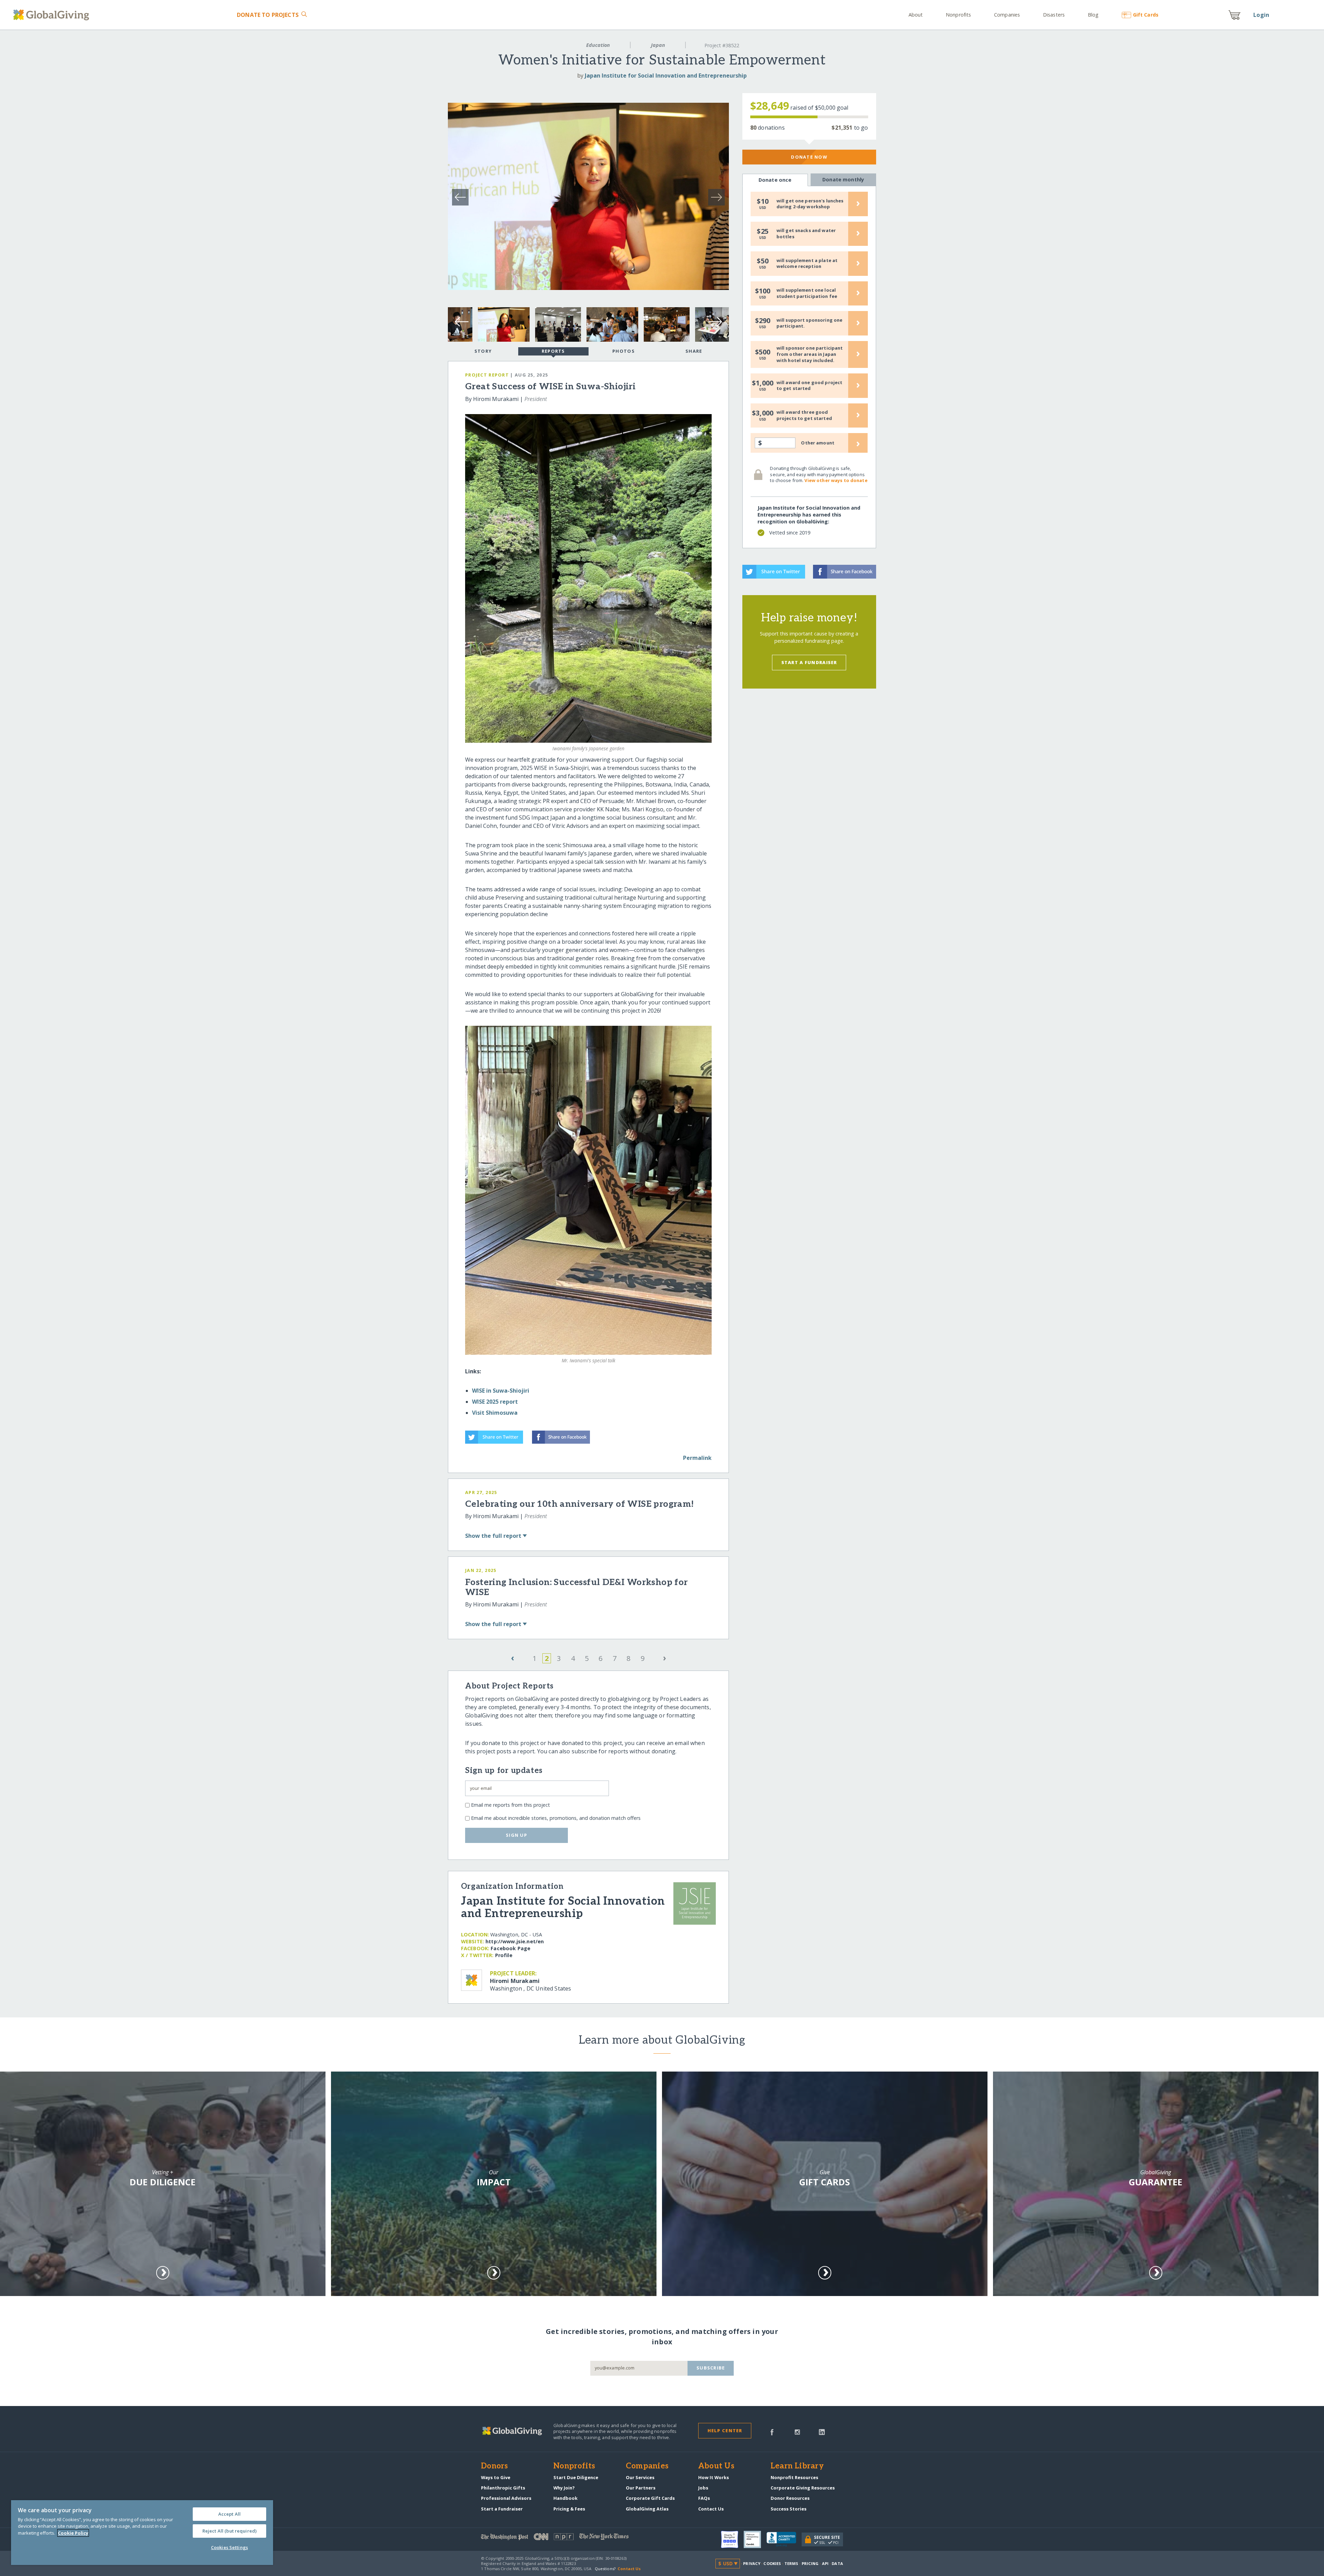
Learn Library (797, 2466)
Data (837, 2563)
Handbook (565, 2498)
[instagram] (797, 2432)
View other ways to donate (836, 480)
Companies (1007, 15)
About (916, 15)
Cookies (772, 2563)
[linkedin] (822, 2432)
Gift (1146, 15)
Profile (504, 1955)
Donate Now (809, 157)
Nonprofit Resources (794, 2477)
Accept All (229, 2514)
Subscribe (711, 2368)
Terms (791, 2563)
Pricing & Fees (569, 2509)
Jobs (703, 2488)
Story (483, 351)
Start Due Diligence (576, 2477)
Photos (624, 351)
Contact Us (711, 2509)
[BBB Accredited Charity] (784, 2539)
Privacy (752, 2563)
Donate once (775, 180)
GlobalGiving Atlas (647, 2509)
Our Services (640, 2477)
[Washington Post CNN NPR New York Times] (571, 2538)
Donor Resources (790, 2498)
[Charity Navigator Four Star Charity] (732, 2539)
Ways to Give (496, 2477)
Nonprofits (958, 15)
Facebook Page (510, 1948)
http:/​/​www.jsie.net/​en (515, 1941)
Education (598, 45)
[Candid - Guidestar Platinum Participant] (755, 2539)
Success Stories (789, 2509)
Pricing (810, 2563)
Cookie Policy (73, 2533)
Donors (494, 2466)
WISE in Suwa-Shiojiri (501, 1391)
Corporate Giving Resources (803, 2488)
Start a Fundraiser (809, 662)
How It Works (714, 2477)
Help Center (725, 2430)
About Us (716, 2466)
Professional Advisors (506, 2498)
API (825, 2563)
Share (694, 351)
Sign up (516, 1835)
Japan (658, 45)
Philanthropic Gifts (503, 2488)
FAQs (704, 2498)
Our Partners (641, 2488)
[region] (142, 2533)
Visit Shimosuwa (495, 1413)
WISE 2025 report (495, 1402)
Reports (553, 351)
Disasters (1054, 15)
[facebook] (772, 2432)
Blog (1093, 15)
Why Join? (564, 2488)
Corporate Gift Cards (650, 2498)
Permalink (697, 1458)
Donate (268, 15)
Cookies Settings (229, 2547)
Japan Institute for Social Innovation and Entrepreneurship (666, 76)
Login (1261, 15)
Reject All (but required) (229, 2531)
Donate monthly (843, 179)
